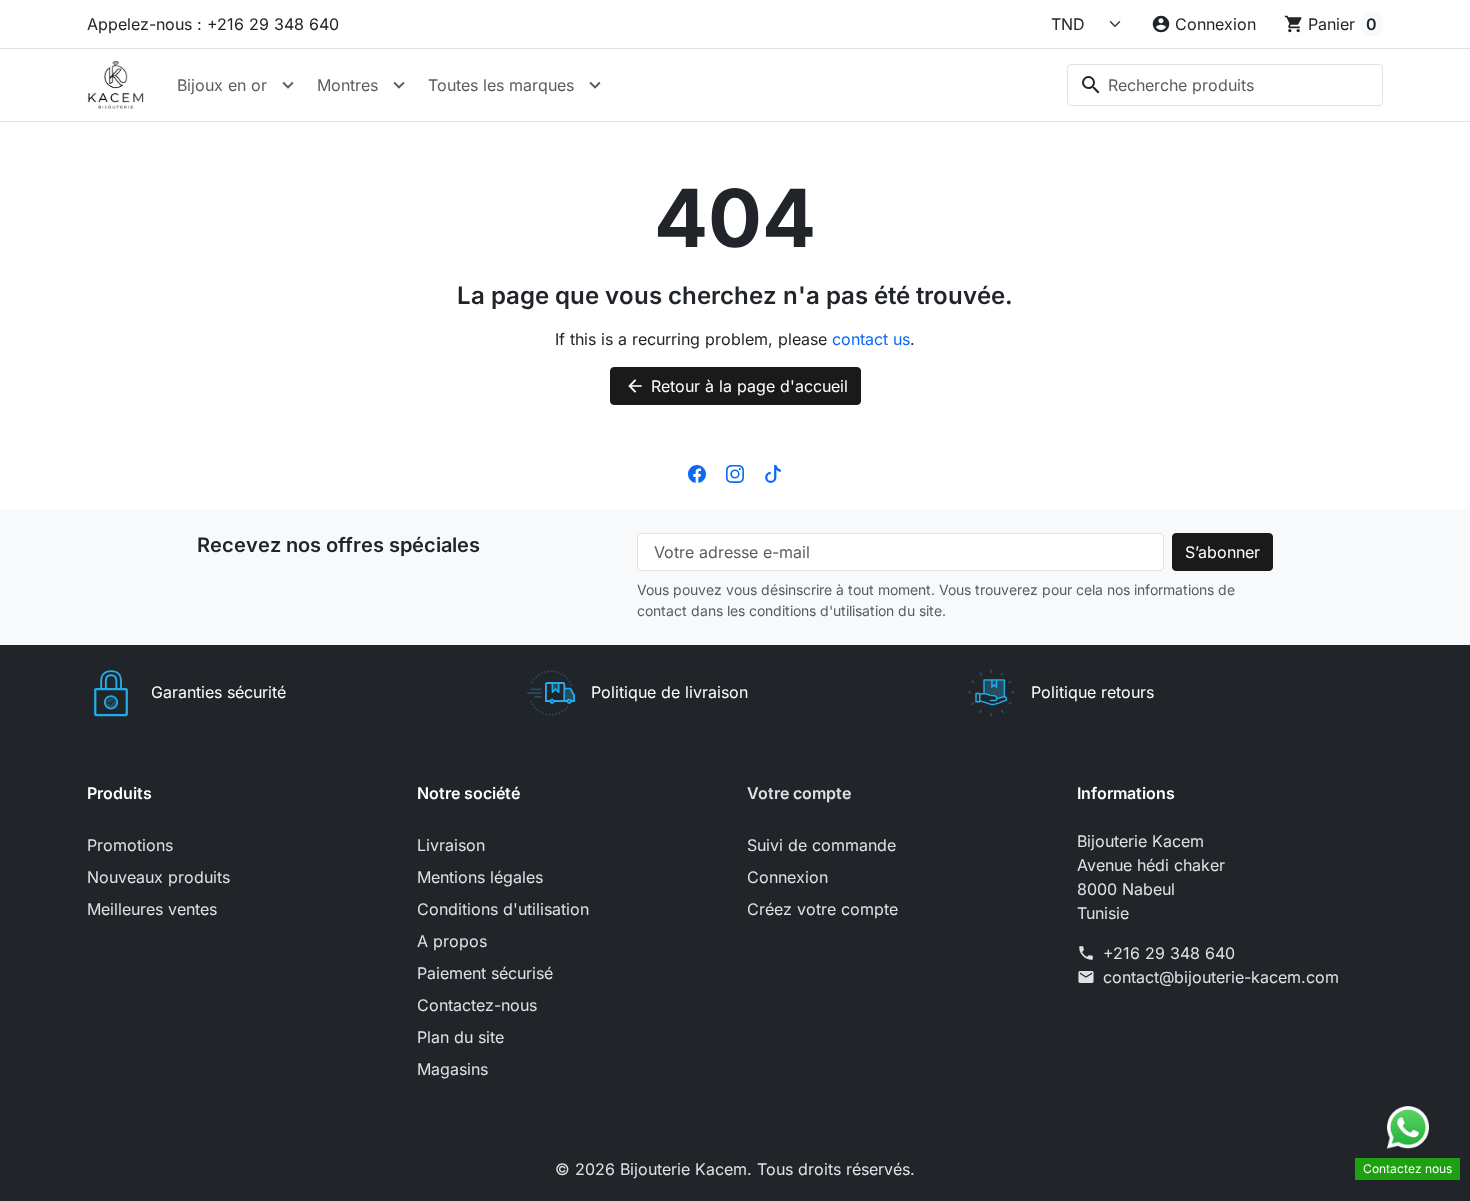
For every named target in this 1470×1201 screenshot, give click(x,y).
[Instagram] (735, 473)
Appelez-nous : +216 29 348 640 (213, 24)
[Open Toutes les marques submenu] (595, 85)
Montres (347, 85)
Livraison (451, 845)
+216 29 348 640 (1169, 953)
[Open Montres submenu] (399, 85)
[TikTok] (773, 473)
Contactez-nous (477, 1005)
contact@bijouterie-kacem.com (1221, 977)
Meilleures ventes (152, 909)
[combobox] (1225, 85)
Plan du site (460, 1037)
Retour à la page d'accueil (736, 386)
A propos (452, 941)
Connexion (787, 877)
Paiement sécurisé (485, 973)
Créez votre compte (822, 909)
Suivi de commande (821, 845)
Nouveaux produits (158, 877)
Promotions (130, 845)
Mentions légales (480, 877)
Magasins (452, 1069)
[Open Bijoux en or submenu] (288, 85)
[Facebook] (697, 473)
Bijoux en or (222, 85)
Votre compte (799, 793)
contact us (871, 339)
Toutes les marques (501, 85)
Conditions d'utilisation (503, 909)
